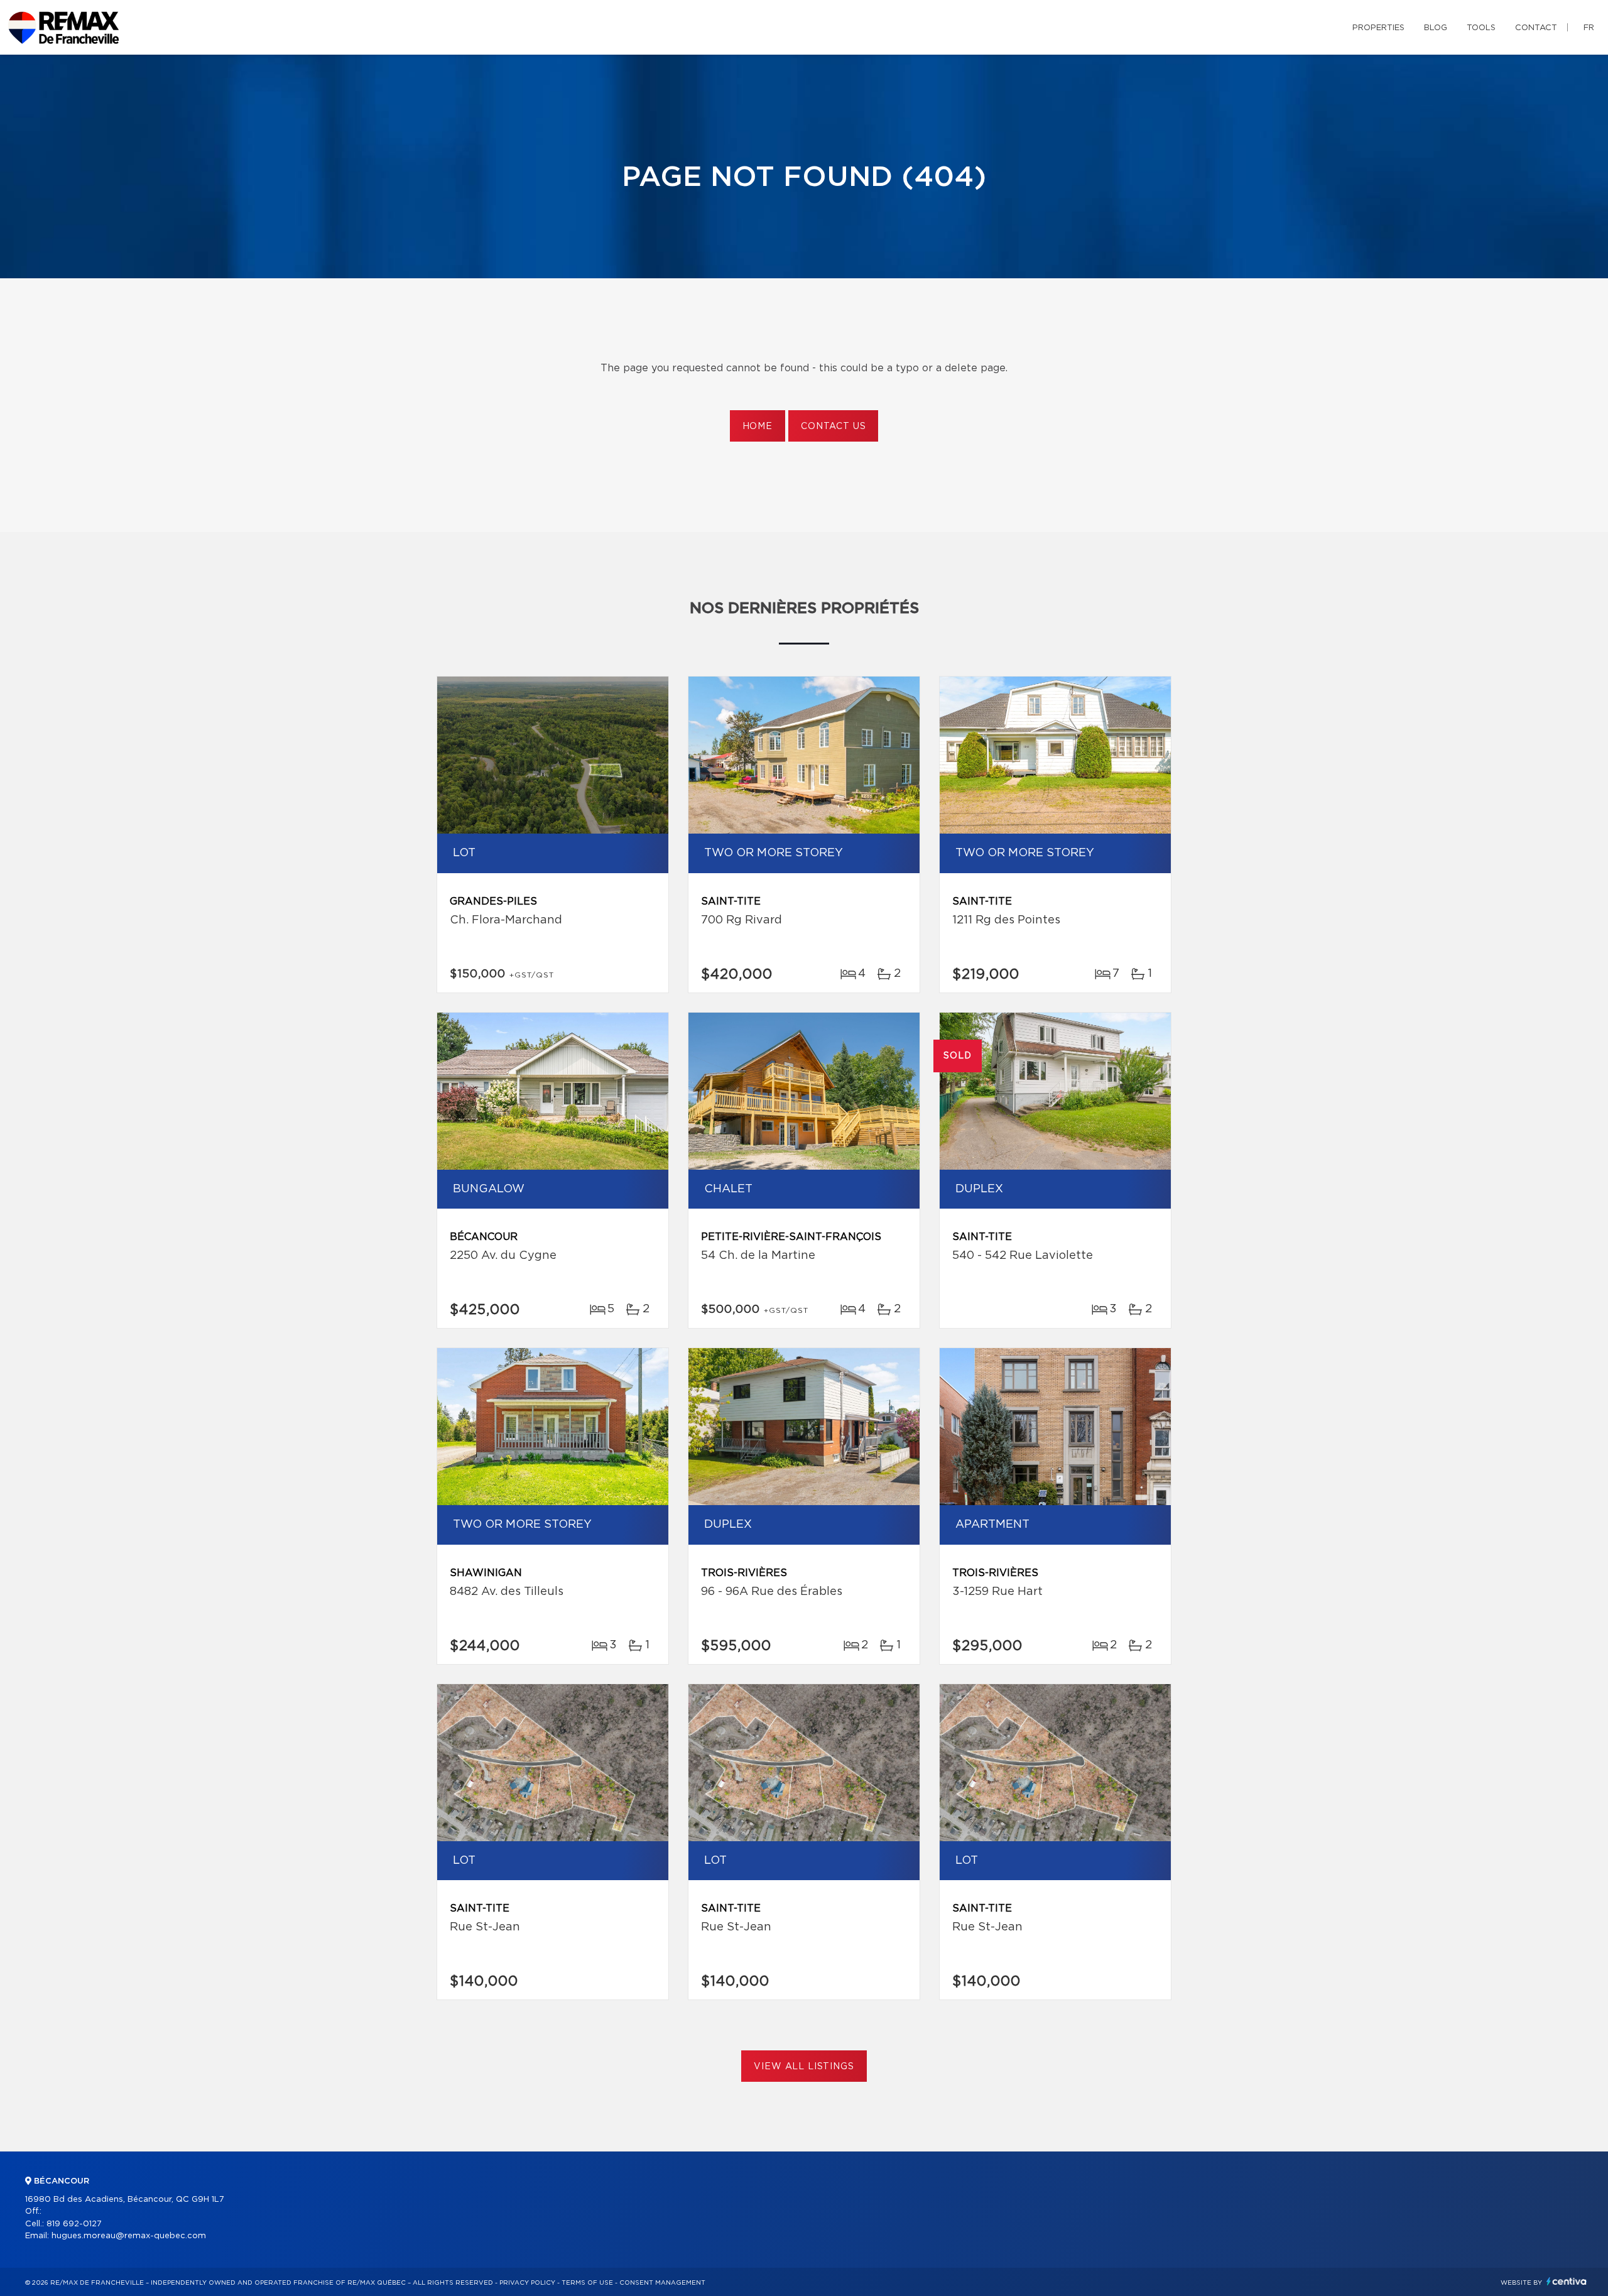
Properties (1378, 28)
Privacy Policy (527, 2283)
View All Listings (804, 2067)
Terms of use (587, 2283)
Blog (1436, 28)
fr (1589, 28)
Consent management (662, 2283)
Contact (1536, 28)
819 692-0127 (74, 2224)
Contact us (833, 427)
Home (758, 427)
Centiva (1567, 2281)
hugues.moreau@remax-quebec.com (129, 2236)
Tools (1481, 28)
